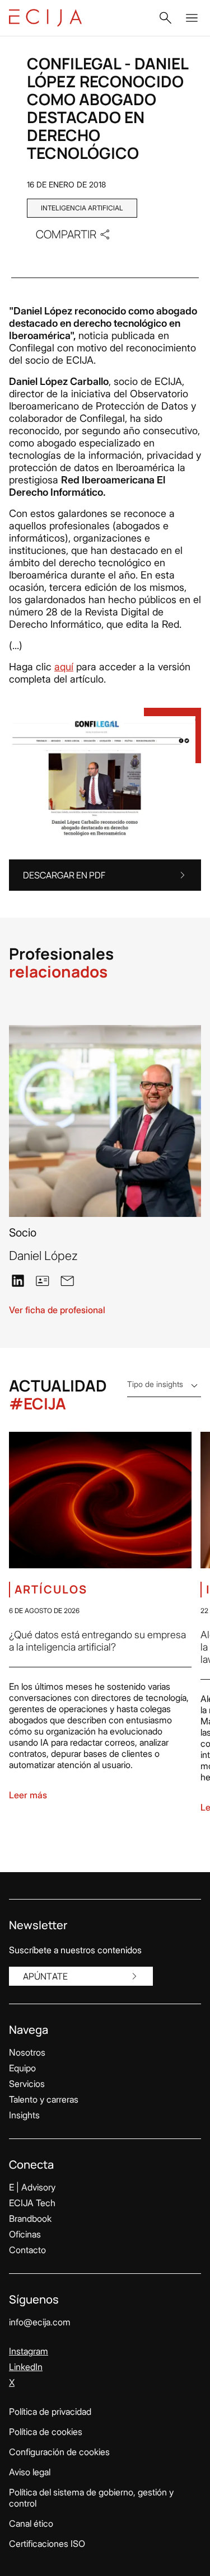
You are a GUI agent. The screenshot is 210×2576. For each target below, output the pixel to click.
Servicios (27, 2084)
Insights (24, 2115)
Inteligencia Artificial (82, 208)
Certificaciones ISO (47, 2544)
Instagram (29, 2351)
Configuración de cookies (59, 2452)
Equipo (22, 2068)
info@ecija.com (40, 2322)
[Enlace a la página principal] (45, 18)
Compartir (66, 234)
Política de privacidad (50, 2412)
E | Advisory (32, 2187)
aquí (64, 667)
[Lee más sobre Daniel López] (105, 1121)
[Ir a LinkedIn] (18, 1280)
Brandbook (30, 2218)
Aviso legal (30, 2472)
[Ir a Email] (67, 1280)
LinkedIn (26, 2367)
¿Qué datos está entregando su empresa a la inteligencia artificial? (97, 1641)
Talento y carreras (44, 2099)
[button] (165, 18)
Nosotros (27, 2052)
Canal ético (31, 2523)
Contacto (27, 2250)
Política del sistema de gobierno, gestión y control (91, 2498)
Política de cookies (46, 2432)
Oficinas (25, 2234)
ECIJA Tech (32, 2203)
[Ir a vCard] (43, 1281)
